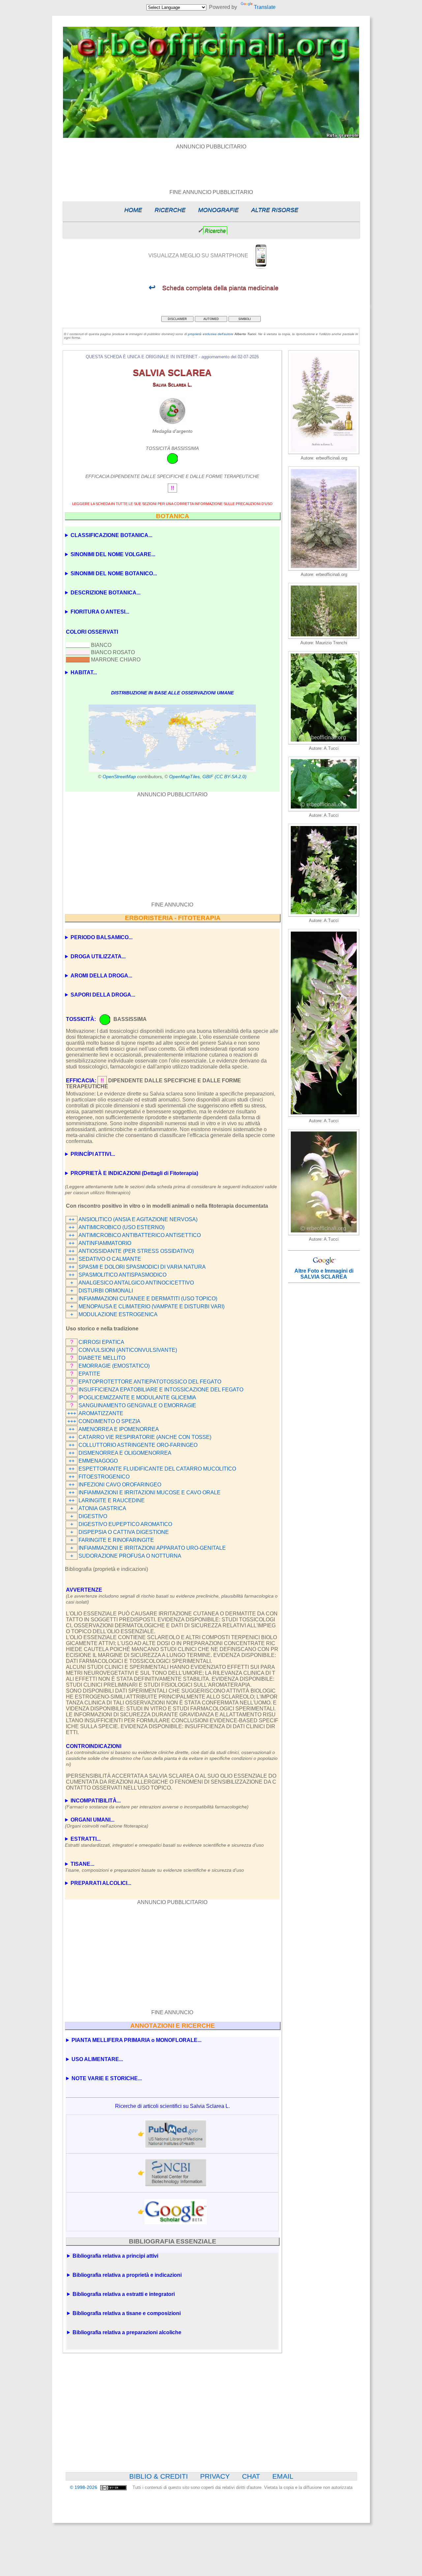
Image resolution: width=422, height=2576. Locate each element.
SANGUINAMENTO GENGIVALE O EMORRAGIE (137, 1405)
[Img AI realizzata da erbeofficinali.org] (324, 452)
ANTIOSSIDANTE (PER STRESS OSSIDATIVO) (136, 1251)
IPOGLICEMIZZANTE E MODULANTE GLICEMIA (137, 1398)
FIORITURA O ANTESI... (100, 612)
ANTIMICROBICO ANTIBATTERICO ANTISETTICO (140, 1235)
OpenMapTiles (184, 777)
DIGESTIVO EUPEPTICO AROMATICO (125, 1524)
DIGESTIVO (93, 1516)
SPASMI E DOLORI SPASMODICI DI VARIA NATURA (142, 1267)
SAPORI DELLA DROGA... (103, 995)
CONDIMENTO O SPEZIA (109, 1421)
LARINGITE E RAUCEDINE (112, 1500)
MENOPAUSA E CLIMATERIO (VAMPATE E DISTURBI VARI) (151, 1306)
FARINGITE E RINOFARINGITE (116, 1540)
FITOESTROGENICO (104, 1477)
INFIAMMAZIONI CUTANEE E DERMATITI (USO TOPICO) (148, 1299)
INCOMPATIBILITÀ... (157, 1804)
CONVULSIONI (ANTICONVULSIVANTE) (128, 1350)
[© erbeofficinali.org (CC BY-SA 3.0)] (324, 743)
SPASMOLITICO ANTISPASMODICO (122, 1275)
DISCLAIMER (177, 319)
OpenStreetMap (119, 777)
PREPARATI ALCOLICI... (101, 1883)
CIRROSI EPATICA (101, 1342)
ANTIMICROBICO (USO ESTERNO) (121, 1227)
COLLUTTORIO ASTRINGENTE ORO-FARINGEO (138, 1445)
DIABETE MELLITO (102, 1358)
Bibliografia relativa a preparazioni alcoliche (127, 2332)
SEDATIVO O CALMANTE (110, 1259)
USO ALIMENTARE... (97, 2059)
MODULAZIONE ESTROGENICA (118, 1314)
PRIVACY (215, 2476)
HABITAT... (84, 672)
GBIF (208, 777)
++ (72, 1219)
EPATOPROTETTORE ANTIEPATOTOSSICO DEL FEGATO (150, 1382)
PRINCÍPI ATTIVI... (93, 1154)
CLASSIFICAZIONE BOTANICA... (111, 535)
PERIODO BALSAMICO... (102, 937)
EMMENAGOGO (98, 1461)
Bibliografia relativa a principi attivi (115, 2256)
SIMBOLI (245, 319)
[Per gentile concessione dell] (324, 637)
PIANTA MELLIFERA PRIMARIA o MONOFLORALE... (136, 2040)
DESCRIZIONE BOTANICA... (105, 593)
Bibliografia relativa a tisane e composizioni (127, 2313)
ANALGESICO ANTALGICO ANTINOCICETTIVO (136, 1283)
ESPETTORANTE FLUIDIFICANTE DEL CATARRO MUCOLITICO (157, 1469)
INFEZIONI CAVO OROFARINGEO (120, 1485)
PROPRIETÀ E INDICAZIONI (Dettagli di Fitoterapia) (134, 1173)
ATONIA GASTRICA (102, 1508)
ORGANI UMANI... (107, 1823)
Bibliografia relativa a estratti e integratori (124, 2294)
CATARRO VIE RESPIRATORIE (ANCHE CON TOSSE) (145, 1437)
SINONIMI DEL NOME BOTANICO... (114, 573)
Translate (265, 7)
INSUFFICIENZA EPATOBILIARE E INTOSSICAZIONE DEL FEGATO (161, 1390)
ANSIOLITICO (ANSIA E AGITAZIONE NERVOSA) (138, 1219)
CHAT (251, 2476)
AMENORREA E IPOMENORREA (119, 1429)
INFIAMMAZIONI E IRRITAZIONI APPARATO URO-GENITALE (152, 1548)
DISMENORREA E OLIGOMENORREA (125, 1453)
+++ (72, 1413)
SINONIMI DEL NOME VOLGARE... (113, 554)
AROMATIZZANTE (101, 1413)
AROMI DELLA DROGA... (101, 976)
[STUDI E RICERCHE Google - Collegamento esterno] (176, 2212)
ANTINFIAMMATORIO (105, 1243)
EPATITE (89, 1374)
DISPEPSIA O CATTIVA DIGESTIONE (124, 1532)
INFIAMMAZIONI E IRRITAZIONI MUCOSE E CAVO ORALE (150, 1493)
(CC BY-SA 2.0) (231, 777)
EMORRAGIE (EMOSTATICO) (114, 1366)
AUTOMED (211, 319)
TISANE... (154, 1867)
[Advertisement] (211, 165)
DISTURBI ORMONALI (106, 1291)
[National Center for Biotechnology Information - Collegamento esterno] (176, 2173)
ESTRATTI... (164, 1842)
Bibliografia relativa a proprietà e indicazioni (127, 2275)
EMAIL (283, 2476)
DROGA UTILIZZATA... (98, 956)
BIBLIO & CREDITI (159, 2476)
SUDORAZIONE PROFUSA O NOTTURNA (130, 1556)
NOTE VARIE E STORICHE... (107, 2078)
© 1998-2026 (84, 2487)
